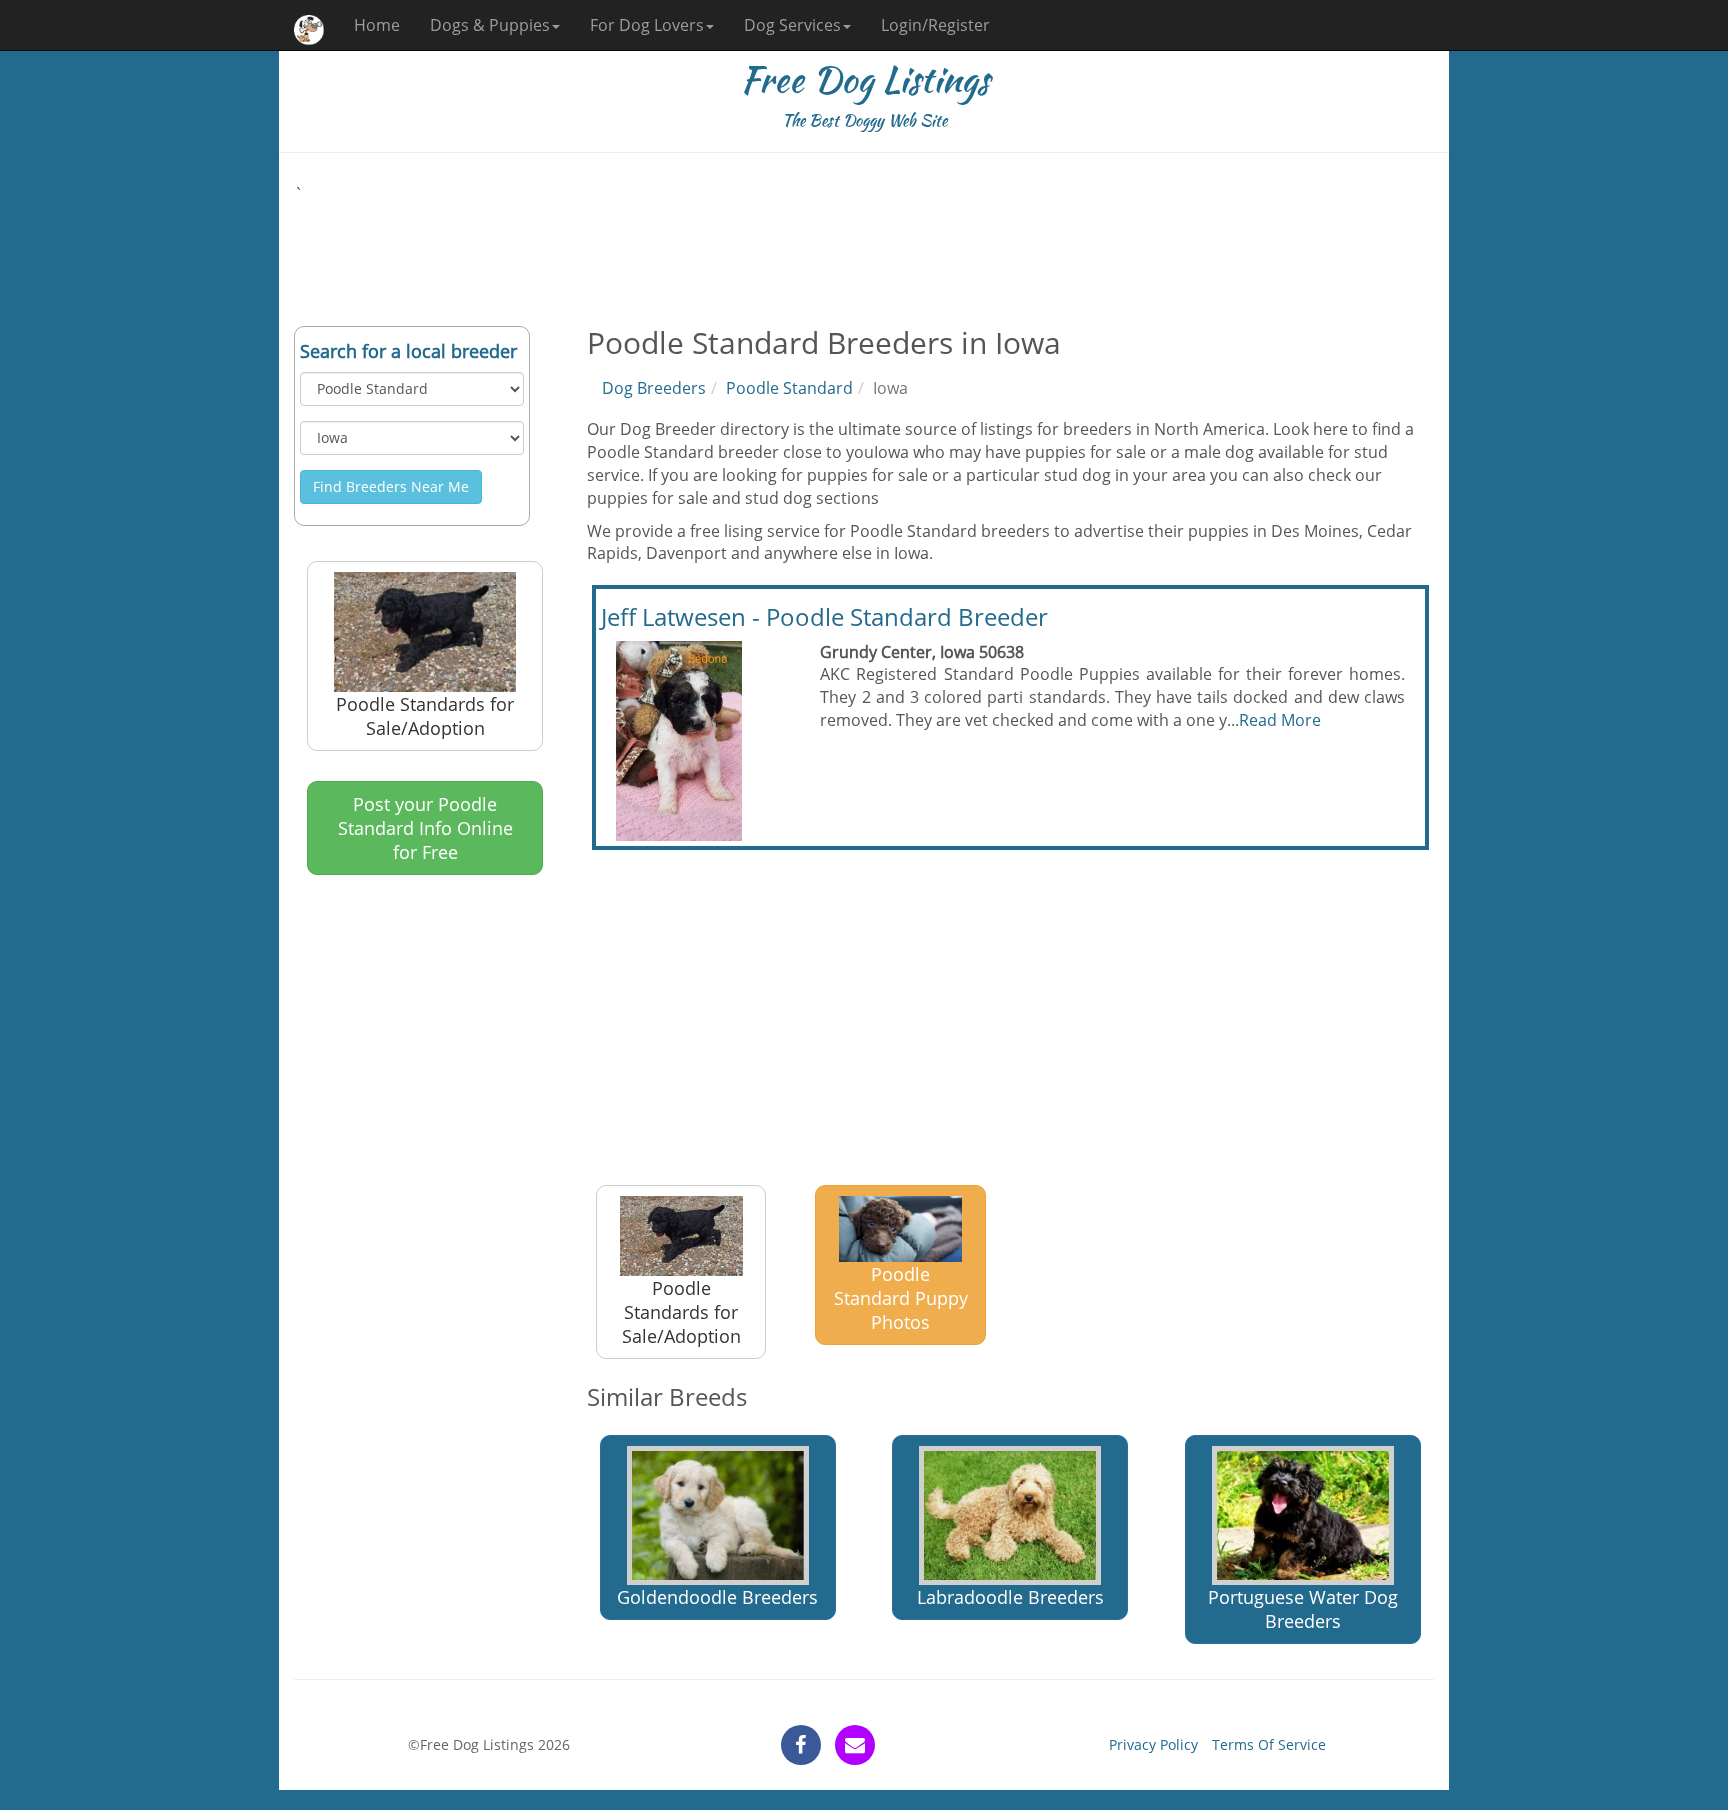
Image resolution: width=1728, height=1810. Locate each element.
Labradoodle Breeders (1010, 1597)
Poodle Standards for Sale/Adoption (425, 716)
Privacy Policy (1153, 1744)
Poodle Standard (789, 388)
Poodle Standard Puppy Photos (901, 1298)
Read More (1280, 720)
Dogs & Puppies (490, 25)
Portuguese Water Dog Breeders (1303, 1609)
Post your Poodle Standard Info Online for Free (425, 828)
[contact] (855, 1745)
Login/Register (935, 25)
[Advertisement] (864, 251)
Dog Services (792, 25)
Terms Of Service (1269, 1744)
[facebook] (801, 1745)
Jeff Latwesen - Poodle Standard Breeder (824, 616)
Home (377, 25)
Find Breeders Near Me (391, 486)
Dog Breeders (654, 388)
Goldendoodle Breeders (717, 1597)
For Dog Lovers (647, 25)
